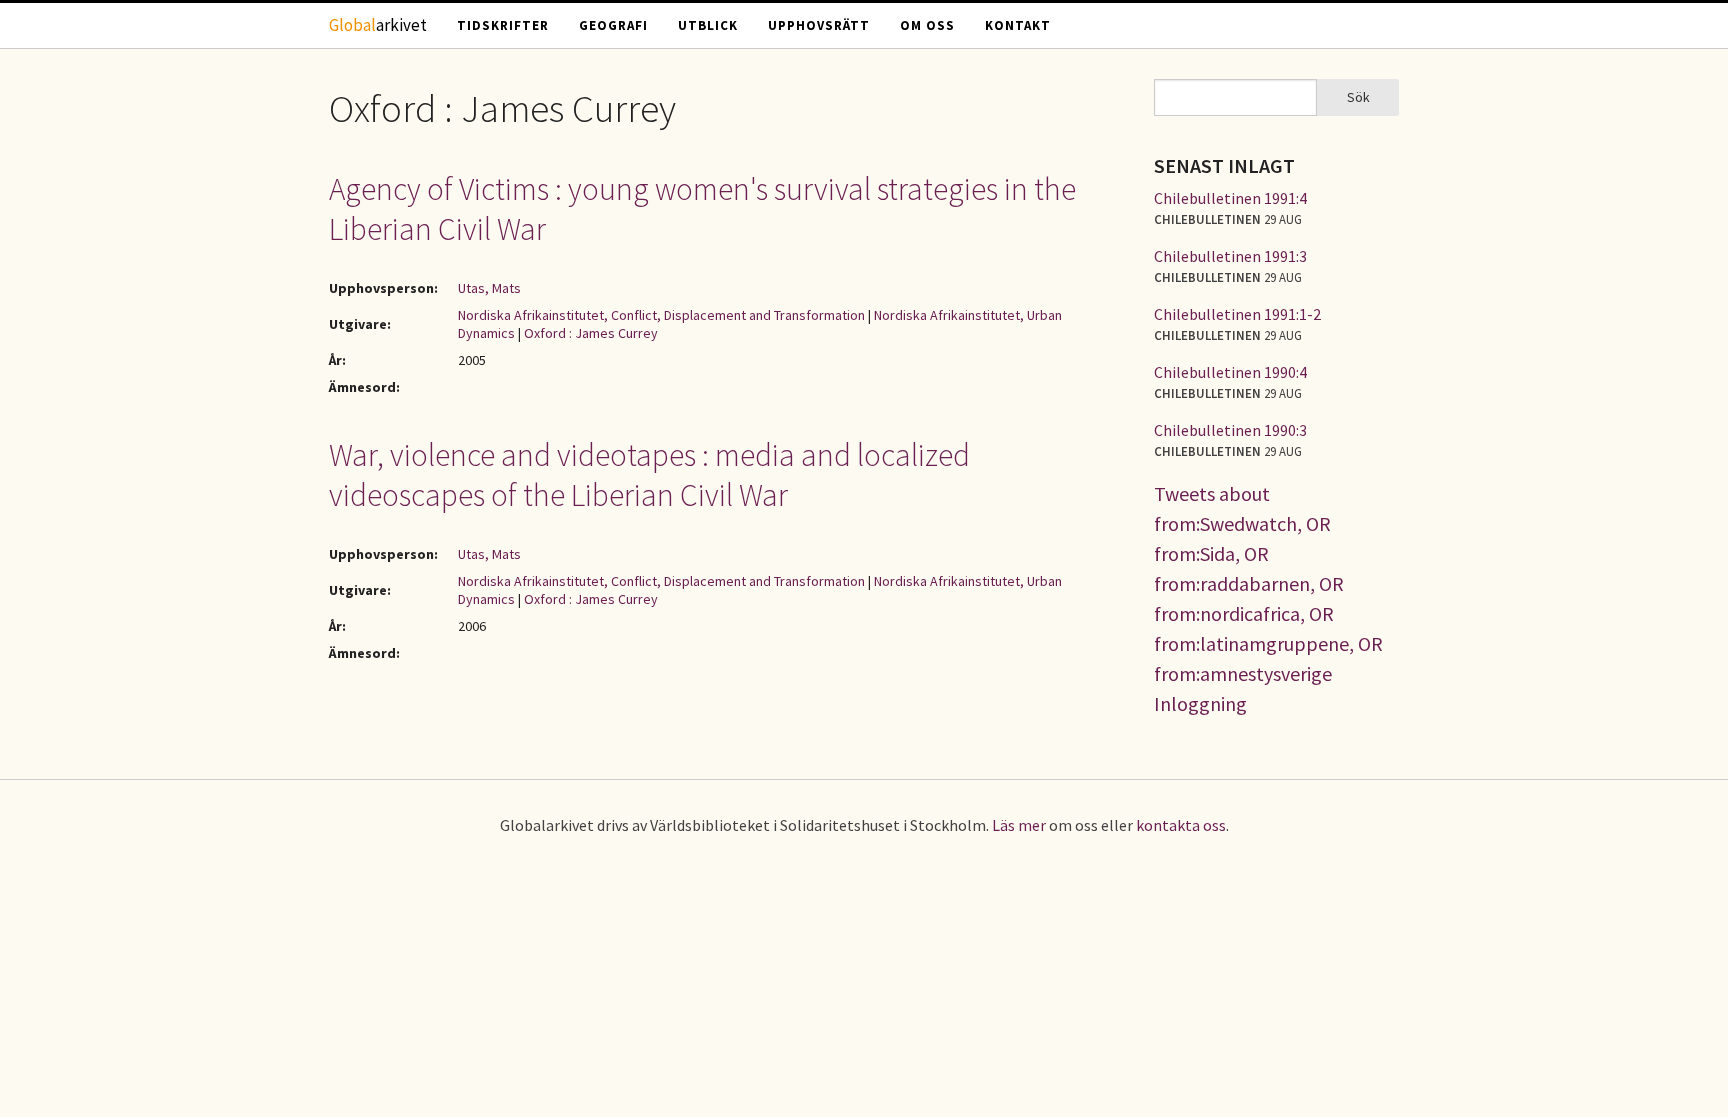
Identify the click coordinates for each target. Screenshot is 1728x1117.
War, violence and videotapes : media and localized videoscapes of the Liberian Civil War (649, 475)
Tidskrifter (503, 25)
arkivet (378, 25)
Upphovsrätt (819, 25)
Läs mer (1019, 825)
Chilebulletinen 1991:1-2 (1237, 314)
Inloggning (1200, 703)
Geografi (613, 25)
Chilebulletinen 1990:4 (1230, 372)
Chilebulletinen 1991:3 (1230, 256)
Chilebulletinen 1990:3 (1230, 430)
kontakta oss (1181, 825)
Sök (1358, 97)
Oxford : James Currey (591, 333)
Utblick (708, 25)
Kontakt (1018, 25)
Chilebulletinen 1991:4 (1230, 198)
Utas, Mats (489, 288)
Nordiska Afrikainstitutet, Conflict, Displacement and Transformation (661, 315)
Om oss (927, 25)
